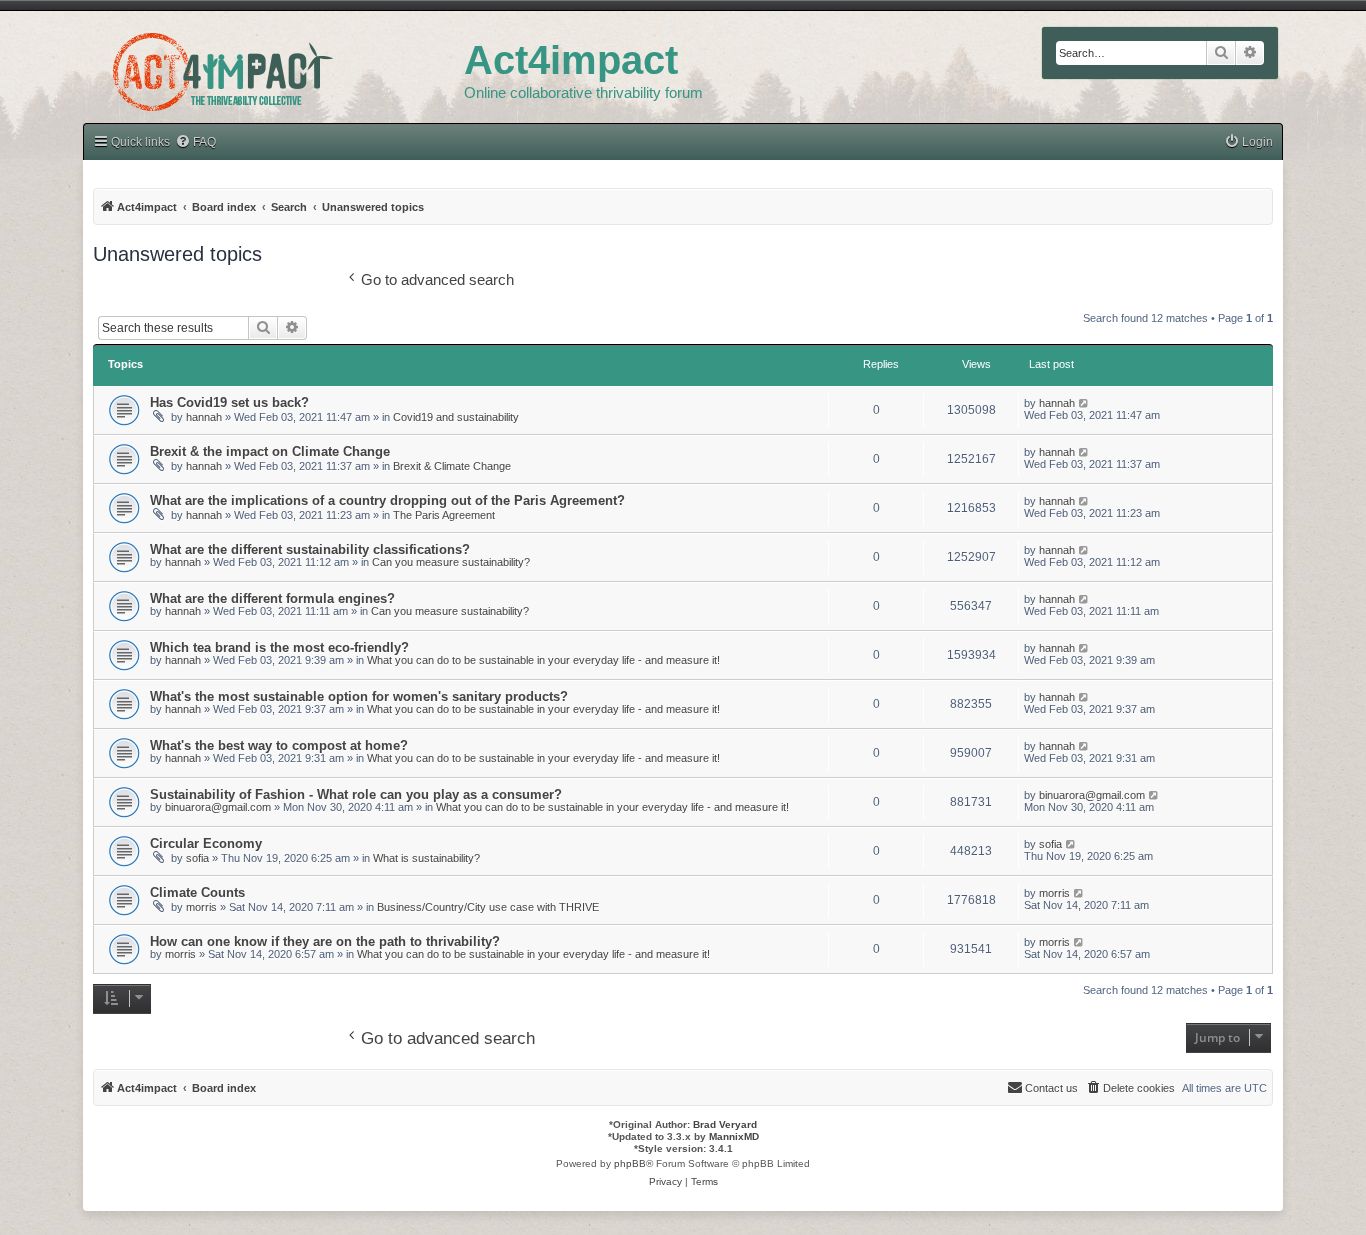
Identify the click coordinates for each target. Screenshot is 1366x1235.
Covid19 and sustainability (456, 417)
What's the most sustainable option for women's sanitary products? (359, 696)
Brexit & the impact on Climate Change (270, 451)
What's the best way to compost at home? (279, 745)
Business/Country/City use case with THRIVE (488, 907)
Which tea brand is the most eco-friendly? (279, 647)
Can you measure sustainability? (451, 562)
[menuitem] (1248, 142)
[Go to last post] (1084, 403)
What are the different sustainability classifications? (310, 549)
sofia (197, 858)
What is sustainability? (426, 858)
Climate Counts (197, 892)
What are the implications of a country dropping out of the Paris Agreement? (387, 500)
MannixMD (734, 1136)
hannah (204, 417)
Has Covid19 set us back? (229, 402)
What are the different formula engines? (272, 598)
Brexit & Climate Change (452, 466)
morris (201, 907)
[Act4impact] (273, 69)
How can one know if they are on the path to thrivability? (325, 941)
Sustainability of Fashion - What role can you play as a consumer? (356, 794)
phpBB (630, 1163)
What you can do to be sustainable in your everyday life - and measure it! (543, 660)
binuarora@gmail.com (218, 807)
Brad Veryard (725, 1124)
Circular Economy (206, 843)
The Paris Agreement (444, 515)
